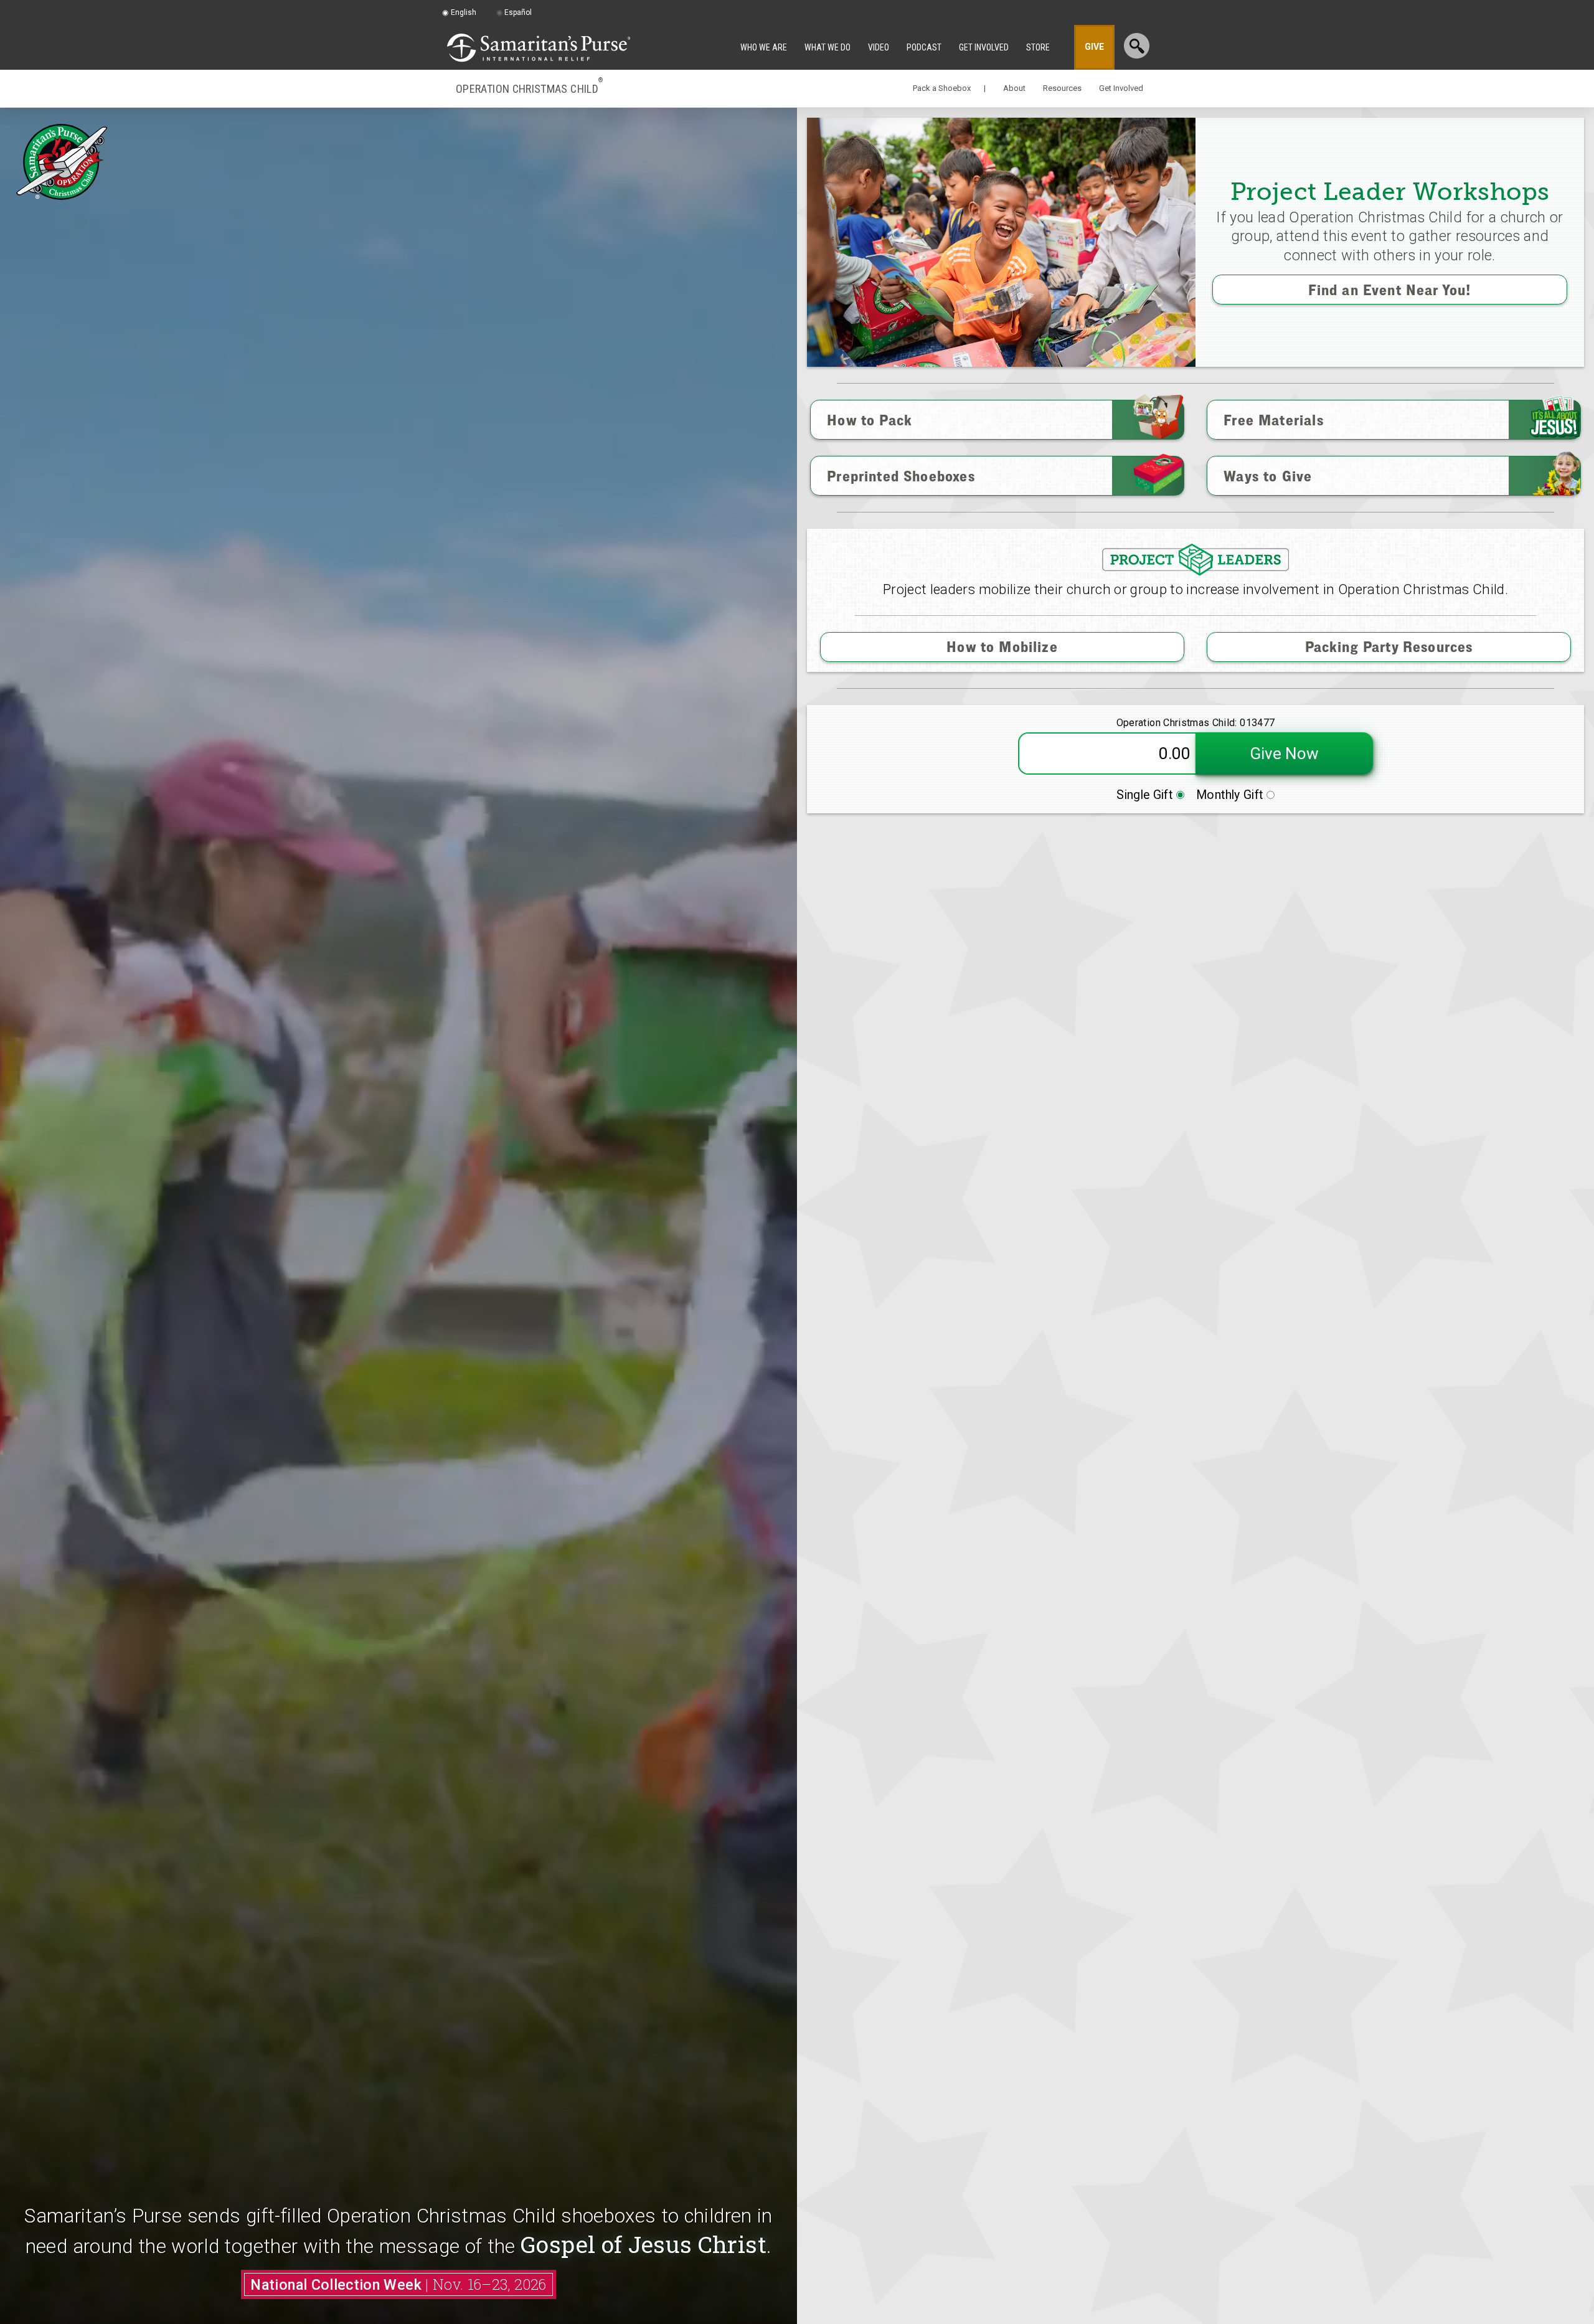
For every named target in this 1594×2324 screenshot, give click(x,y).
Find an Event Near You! (1390, 290)
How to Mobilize (1002, 646)
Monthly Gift (1231, 795)
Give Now (1284, 753)
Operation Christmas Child (529, 88)
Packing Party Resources (1389, 646)
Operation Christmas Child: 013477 (1196, 723)
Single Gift (1146, 795)
